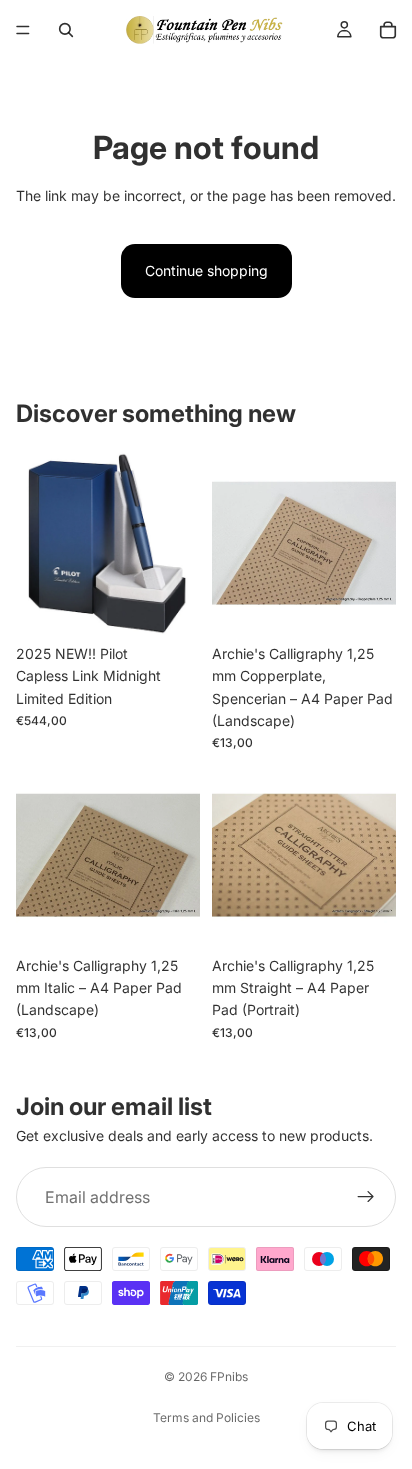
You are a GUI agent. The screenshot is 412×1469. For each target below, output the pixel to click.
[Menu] (23, 30)
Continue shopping (206, 270)
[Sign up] (366, 1197)
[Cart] (388, 30)
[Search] (66, 30)
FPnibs (229, 1376)
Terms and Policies (206, 1417)
